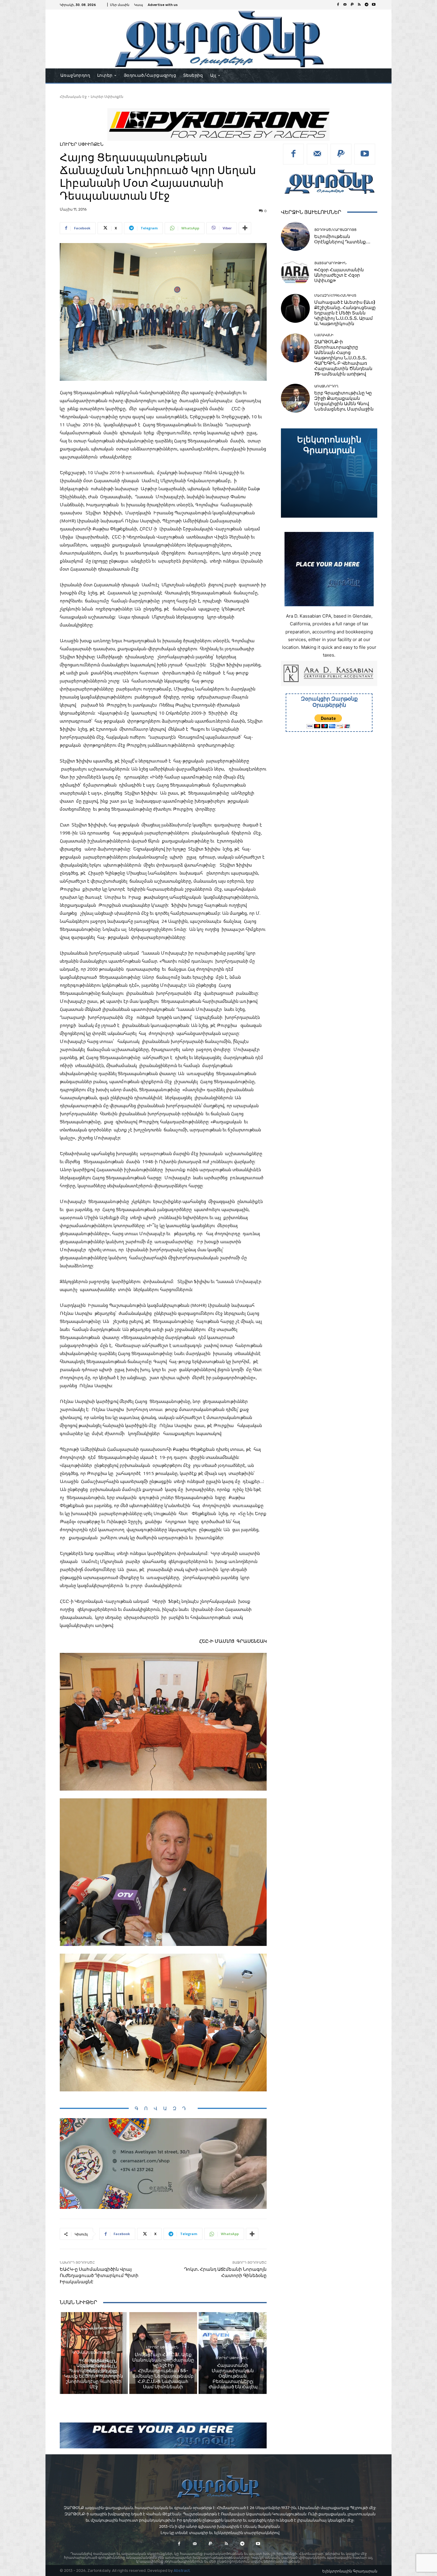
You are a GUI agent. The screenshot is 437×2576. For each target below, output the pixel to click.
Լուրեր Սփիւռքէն (107, 97)
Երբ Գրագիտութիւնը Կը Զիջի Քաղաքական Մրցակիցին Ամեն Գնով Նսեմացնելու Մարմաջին (344, 401)
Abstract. (182, 2570)
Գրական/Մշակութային (93, 2353)
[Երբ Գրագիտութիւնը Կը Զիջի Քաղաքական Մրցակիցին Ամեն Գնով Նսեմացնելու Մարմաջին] (295, 398)
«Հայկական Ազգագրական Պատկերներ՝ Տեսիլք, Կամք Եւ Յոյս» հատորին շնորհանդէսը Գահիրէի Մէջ (94, 2373)
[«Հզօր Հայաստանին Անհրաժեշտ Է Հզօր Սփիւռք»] (295, 272)
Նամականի (324, 335)
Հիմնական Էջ (73, 97)
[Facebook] (338, 5)
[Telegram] (367, 5)
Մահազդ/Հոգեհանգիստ (335, 296)
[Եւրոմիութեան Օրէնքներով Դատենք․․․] (295, 236)
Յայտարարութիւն (330, 263)
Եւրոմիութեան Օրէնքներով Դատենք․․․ (342, 239)
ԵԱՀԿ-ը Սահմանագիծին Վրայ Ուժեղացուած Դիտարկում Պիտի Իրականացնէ (99, 2276)
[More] (245, 228)
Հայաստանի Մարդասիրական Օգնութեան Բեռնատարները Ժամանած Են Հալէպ (233, 2376)
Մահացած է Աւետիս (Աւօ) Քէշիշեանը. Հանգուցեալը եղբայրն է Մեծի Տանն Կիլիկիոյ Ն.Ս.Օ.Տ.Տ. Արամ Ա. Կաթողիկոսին (345, 313)
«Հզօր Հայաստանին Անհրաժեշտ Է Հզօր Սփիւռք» (339, 275)
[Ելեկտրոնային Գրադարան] (329, 473)
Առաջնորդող (326, 386)
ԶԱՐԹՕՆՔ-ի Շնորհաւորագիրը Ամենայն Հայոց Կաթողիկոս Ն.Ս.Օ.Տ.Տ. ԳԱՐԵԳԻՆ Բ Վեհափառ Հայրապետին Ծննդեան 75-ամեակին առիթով (343, 358)
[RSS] (359, 5)
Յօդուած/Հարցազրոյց (335, 230)
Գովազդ (163, 2108)
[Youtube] (374, 5)
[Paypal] (352, 5)
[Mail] (345, 5)
